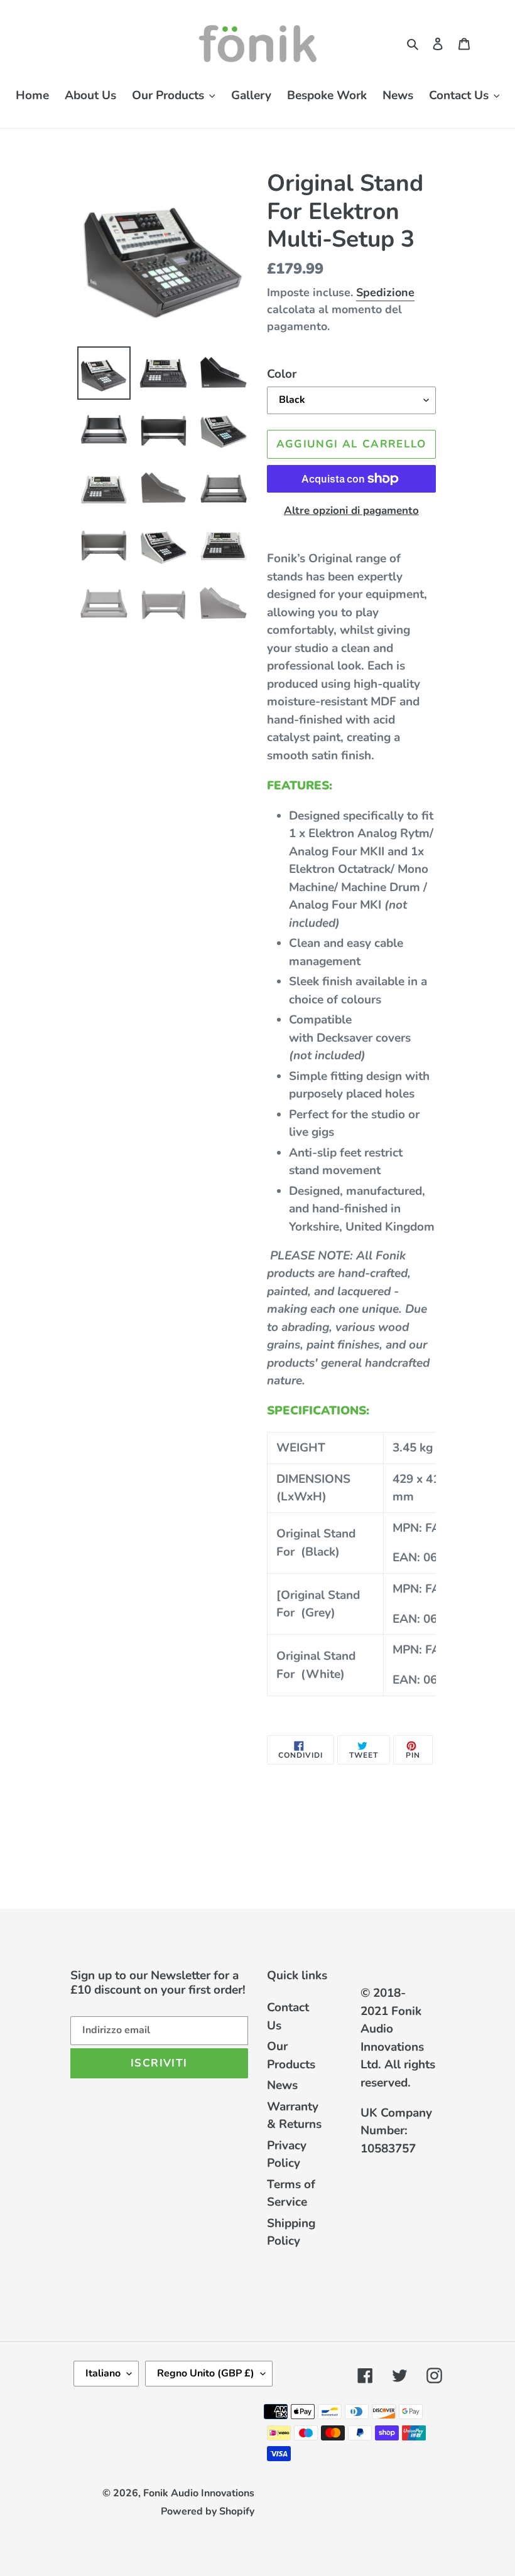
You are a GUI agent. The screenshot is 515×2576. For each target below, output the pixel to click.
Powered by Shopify (208, 2511)
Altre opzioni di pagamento (351, 510)
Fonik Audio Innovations (199, 2493)
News (282, 2085)
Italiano (103, 2373)
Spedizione (385, 292)
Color (282, 374)
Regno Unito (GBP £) (206, 2373)
